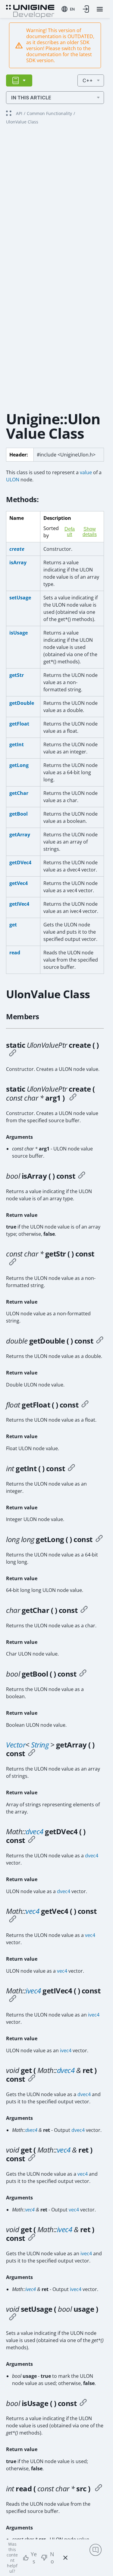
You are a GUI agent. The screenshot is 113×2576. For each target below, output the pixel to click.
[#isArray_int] (82, 1176)
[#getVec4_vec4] (13, 1920)
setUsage (20, 598)
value (86, 472)
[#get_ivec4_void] (32, 2238)
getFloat (19, 724)
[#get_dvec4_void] (32, 2079)
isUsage (19, 633)
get (13, 925)
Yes (34, 2558)
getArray (20, 835)
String (40, 1745)
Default (70, 532)
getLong (19, 765)
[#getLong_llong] (99, 1539)
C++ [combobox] (88, 80)
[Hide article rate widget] (65, 2558)
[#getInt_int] (71, 1468)
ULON (13, 480)
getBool (19, 814)
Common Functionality (49, 113)
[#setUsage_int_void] (13, 2318)
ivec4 (33, 1991)
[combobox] (68, 9)
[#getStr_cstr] (13, 1263)
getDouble (22, 703)
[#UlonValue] (13, 1054)
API (19, 113)
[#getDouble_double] (100, 1341)
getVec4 (19, 883)
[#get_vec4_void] (32, 2159)
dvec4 (35, 1831)
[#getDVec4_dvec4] (32, 1840)
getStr (17, 675)
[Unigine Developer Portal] (30, 11)
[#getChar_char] (84, 1610)
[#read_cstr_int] (99, 2489)
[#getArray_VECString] (32, 1753)
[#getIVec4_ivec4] (13, 1999)
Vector (16, 1745)
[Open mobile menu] (100, 9)
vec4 (32, 1911)
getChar (19, 793)
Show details (90, 532)
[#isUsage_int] (83, 2403)
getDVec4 (20, 862)
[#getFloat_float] (85, 1405)
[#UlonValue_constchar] (73, 1098)
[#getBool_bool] (83, 1674)
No (52, 2558)
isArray (18, 562)
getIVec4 (19, 904)
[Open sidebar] (19, 80)
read (15, 953)
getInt (17, 744)
